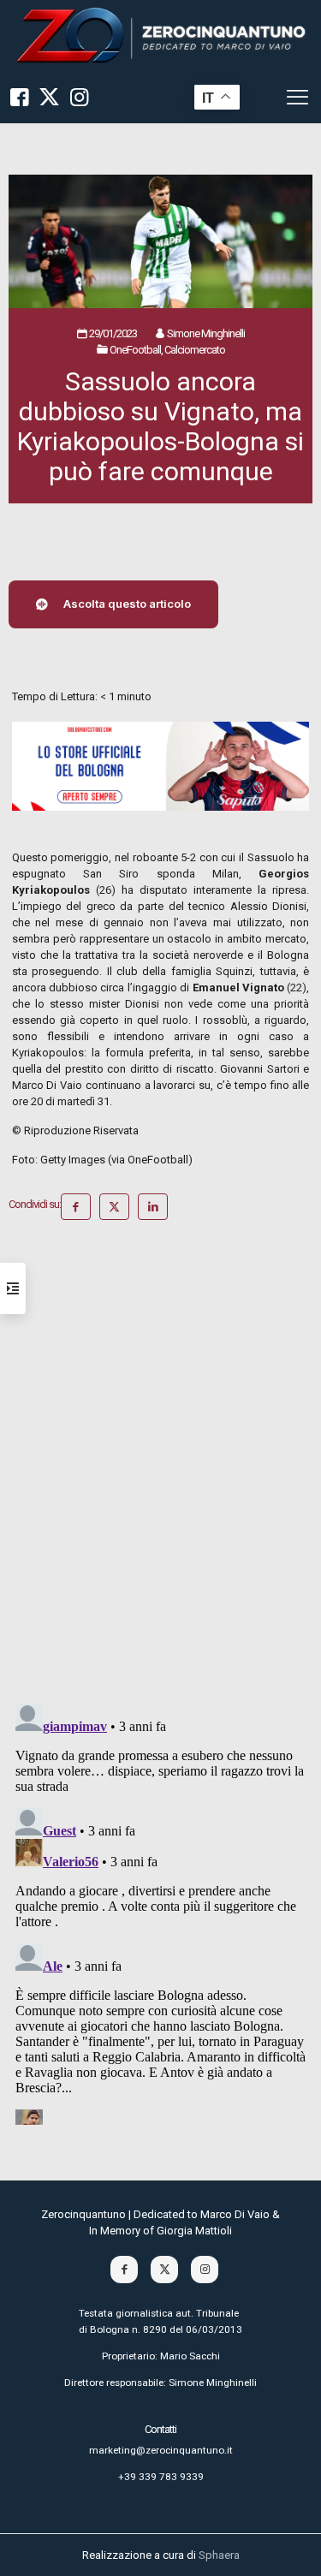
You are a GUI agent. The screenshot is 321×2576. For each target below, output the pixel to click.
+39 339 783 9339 (161, 2477)
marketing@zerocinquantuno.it (161, 2450)
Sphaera (219, 2555)
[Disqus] (160, 1468)
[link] (160, 36)
